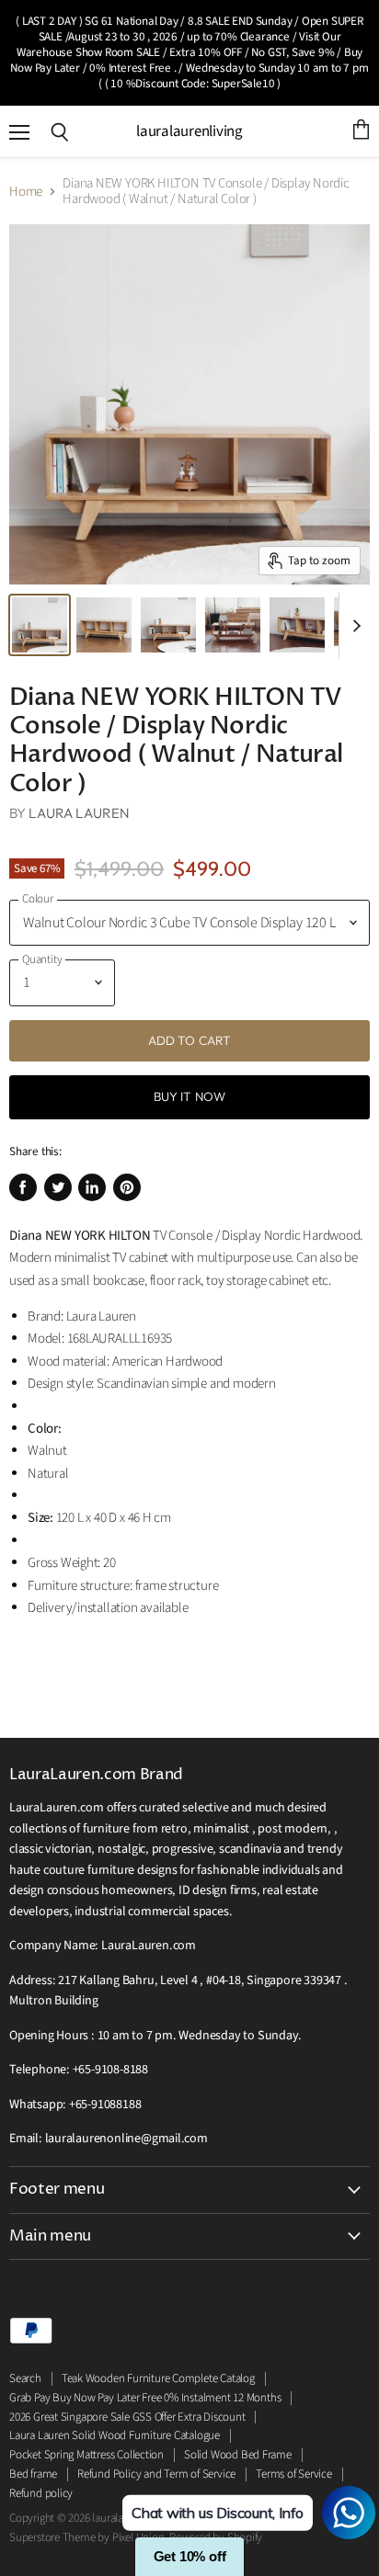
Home (26, 192)
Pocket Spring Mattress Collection (86, 2455)
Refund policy (41, 2493)
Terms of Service (294, 2474)
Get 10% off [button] (190, 2556)
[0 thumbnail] (40, 625)
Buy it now (189, 1096)
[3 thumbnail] (233, 625)
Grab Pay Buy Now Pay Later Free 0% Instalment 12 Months (145, 2398)
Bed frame (33, 2474)
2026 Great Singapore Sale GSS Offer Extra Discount (127, 2417)
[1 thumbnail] (104, 625)
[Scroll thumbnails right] (353, 626)
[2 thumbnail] (168, 625)
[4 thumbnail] (297, 625)
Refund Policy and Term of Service (156, 2474)
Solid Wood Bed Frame (238, 2455)
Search (25, 2378)
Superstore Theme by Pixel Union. (88, 2537)
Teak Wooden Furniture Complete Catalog (158, 2378)
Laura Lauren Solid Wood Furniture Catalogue (115, 2435)
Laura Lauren (79, 813)
